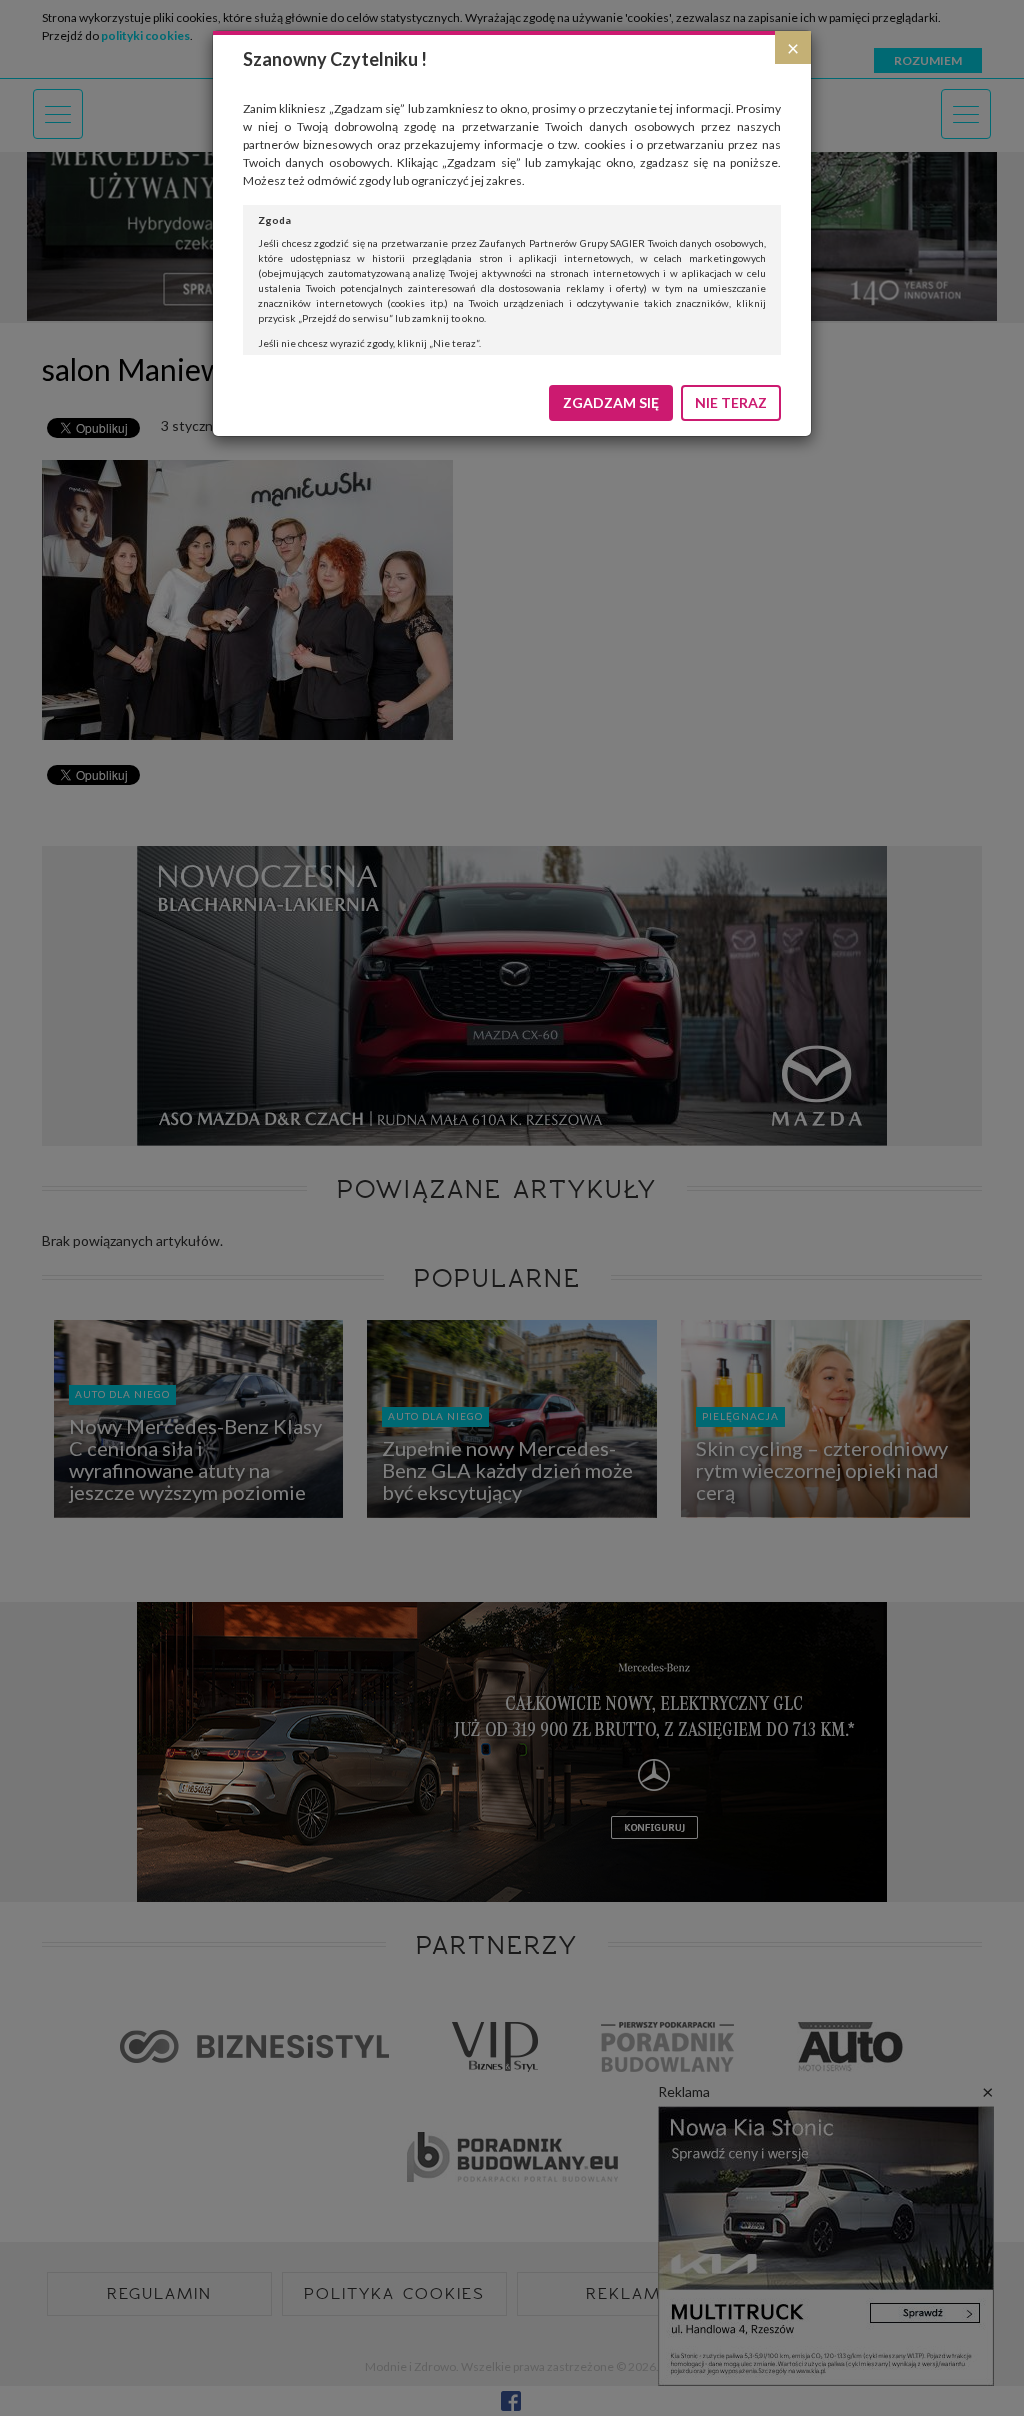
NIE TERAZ (731, 402)
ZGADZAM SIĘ (611, 402)
